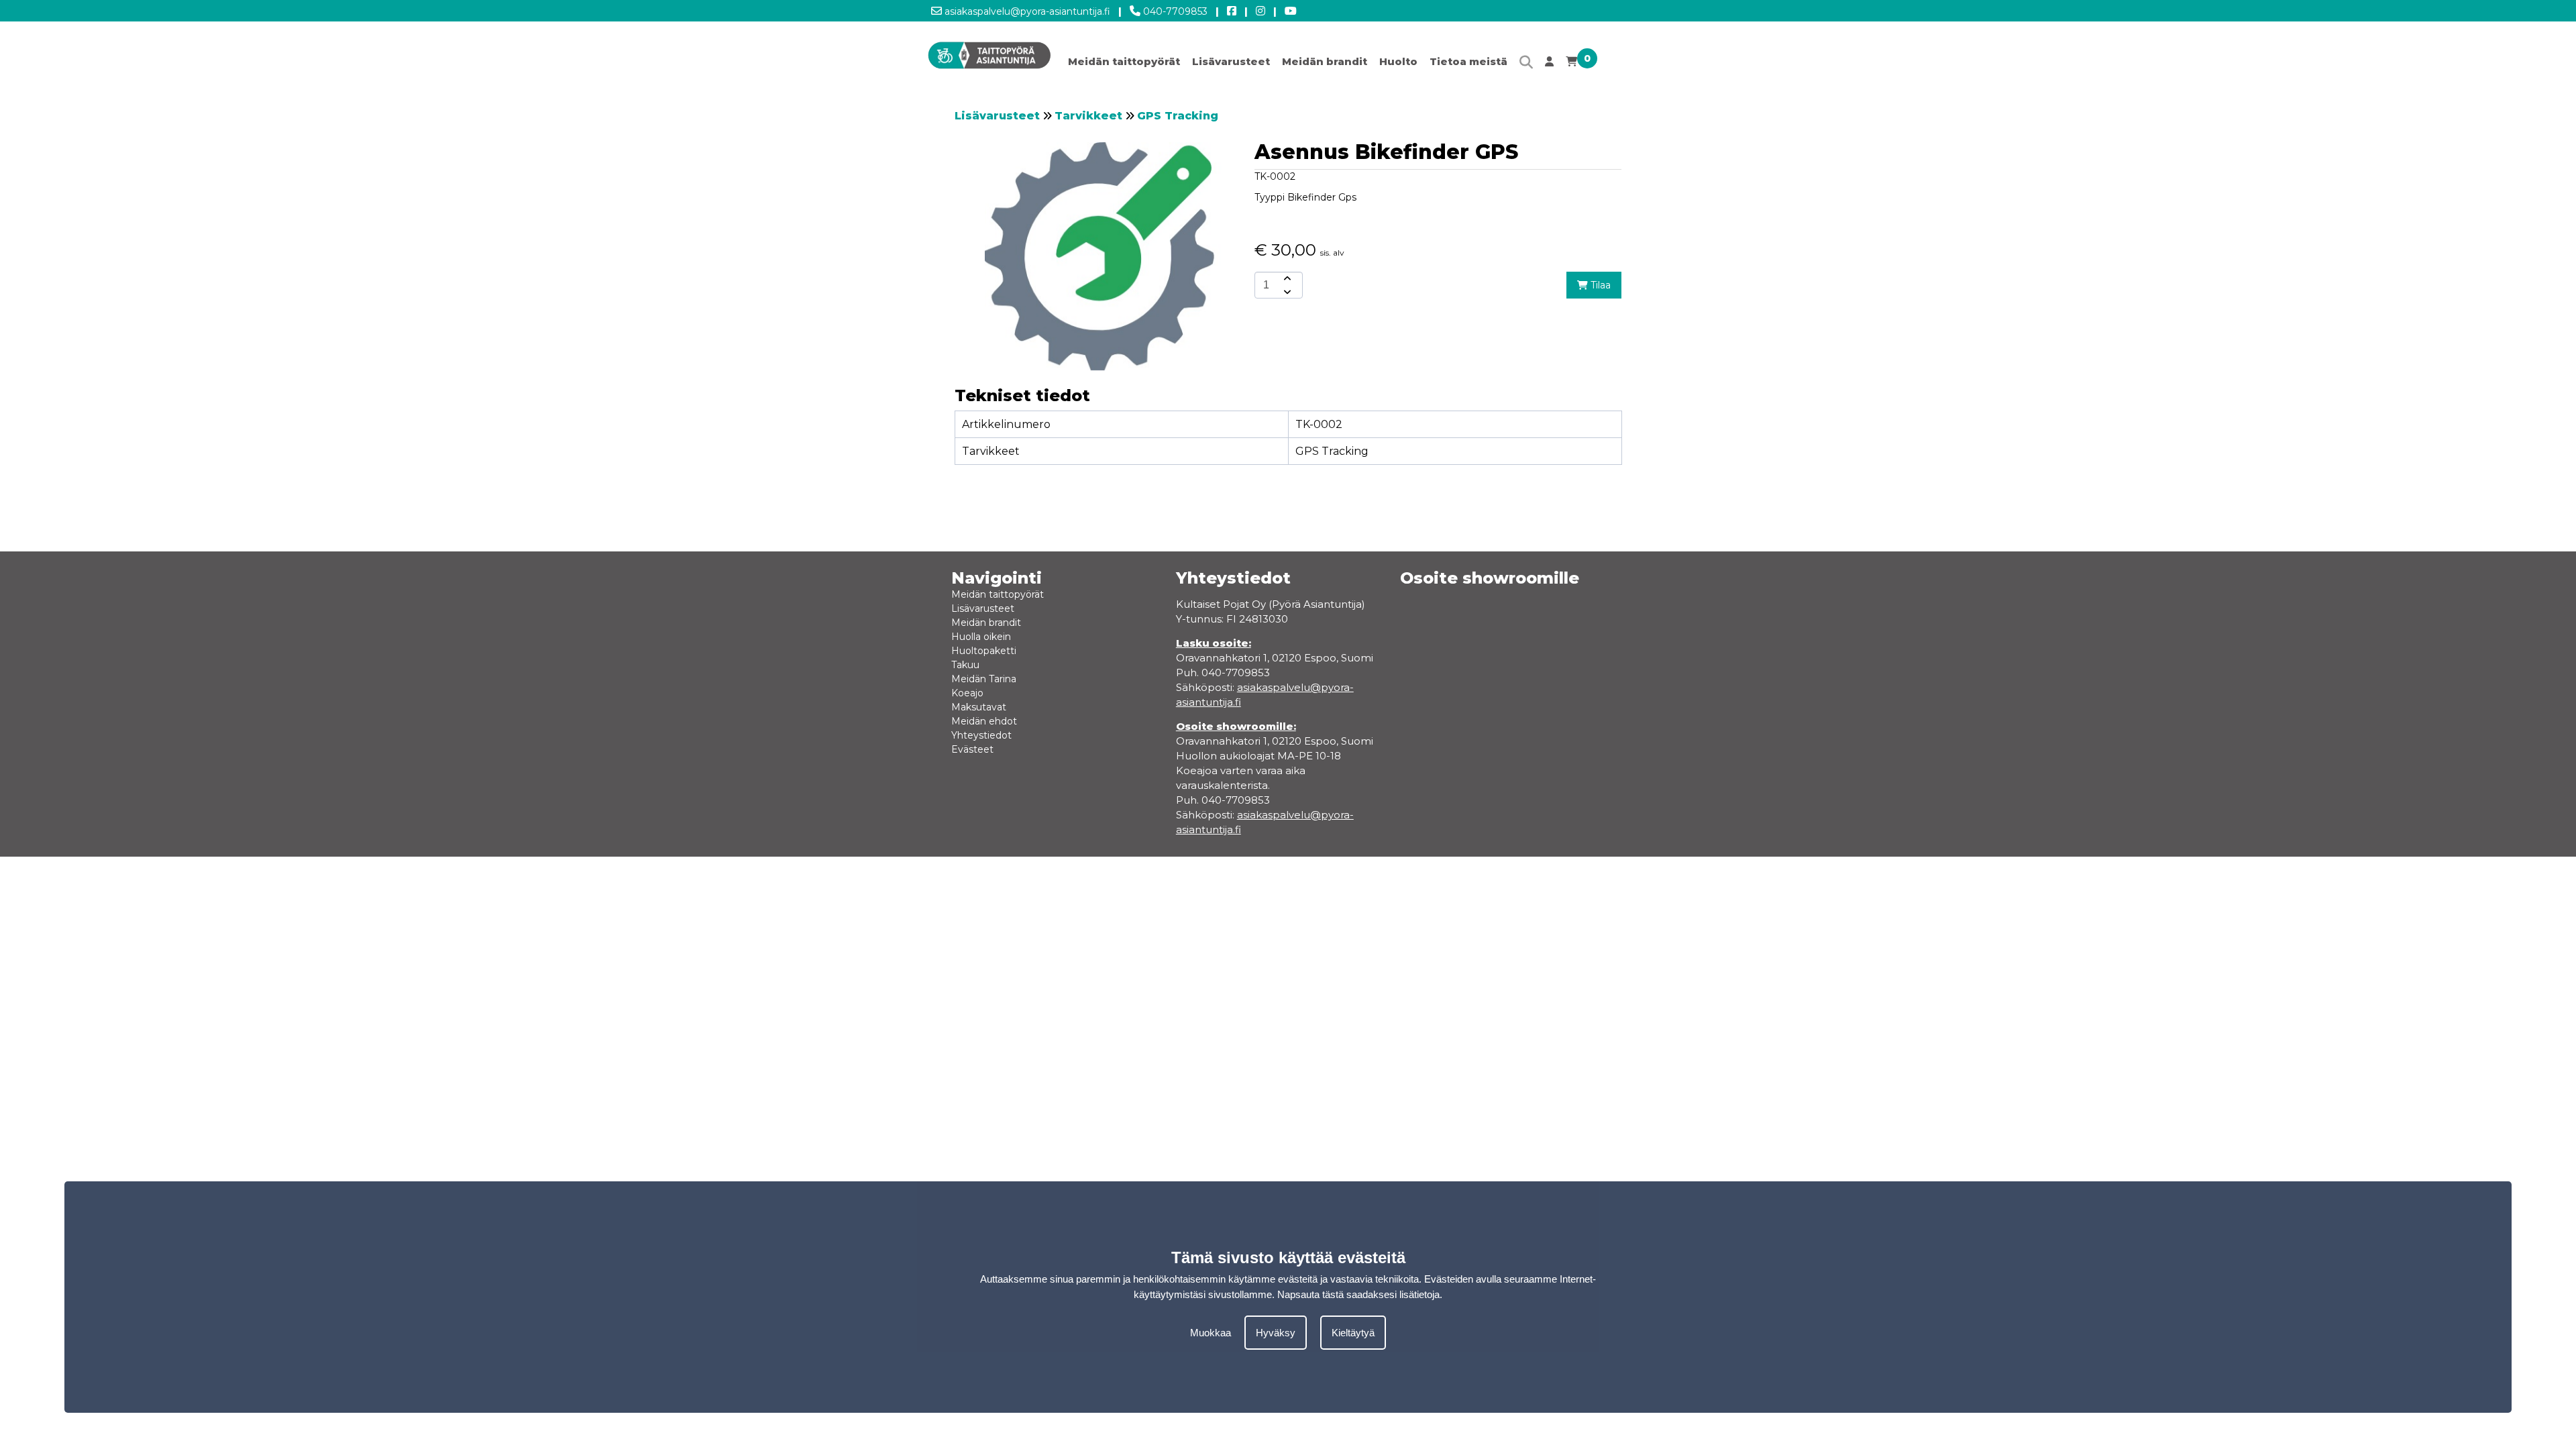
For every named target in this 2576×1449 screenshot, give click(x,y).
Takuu (965, 665)
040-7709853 (1174, 11)
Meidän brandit (1325, 61)
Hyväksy (1276, 1333)
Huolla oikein (981, 637)
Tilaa (1599, 285)
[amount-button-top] (1286, 278)
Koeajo (967, 693)
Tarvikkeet (1088, 116)
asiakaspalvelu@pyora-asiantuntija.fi (1026, 11)
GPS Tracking (1178, 116)
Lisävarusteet (1231, 61)
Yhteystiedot (981, 735)
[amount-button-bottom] (1286, 292)
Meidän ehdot (984, 721)
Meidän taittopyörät (1124, 61)
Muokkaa (1211, 1333)
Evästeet (972, 749)
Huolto (1398, 61)
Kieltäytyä (1353, 1333)
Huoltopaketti (984, 651)
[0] (1571, 65)
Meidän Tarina (984, 679)
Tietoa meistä (1468, 61)
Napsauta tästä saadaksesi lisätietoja (1358, 1294)
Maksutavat (979, 707)
